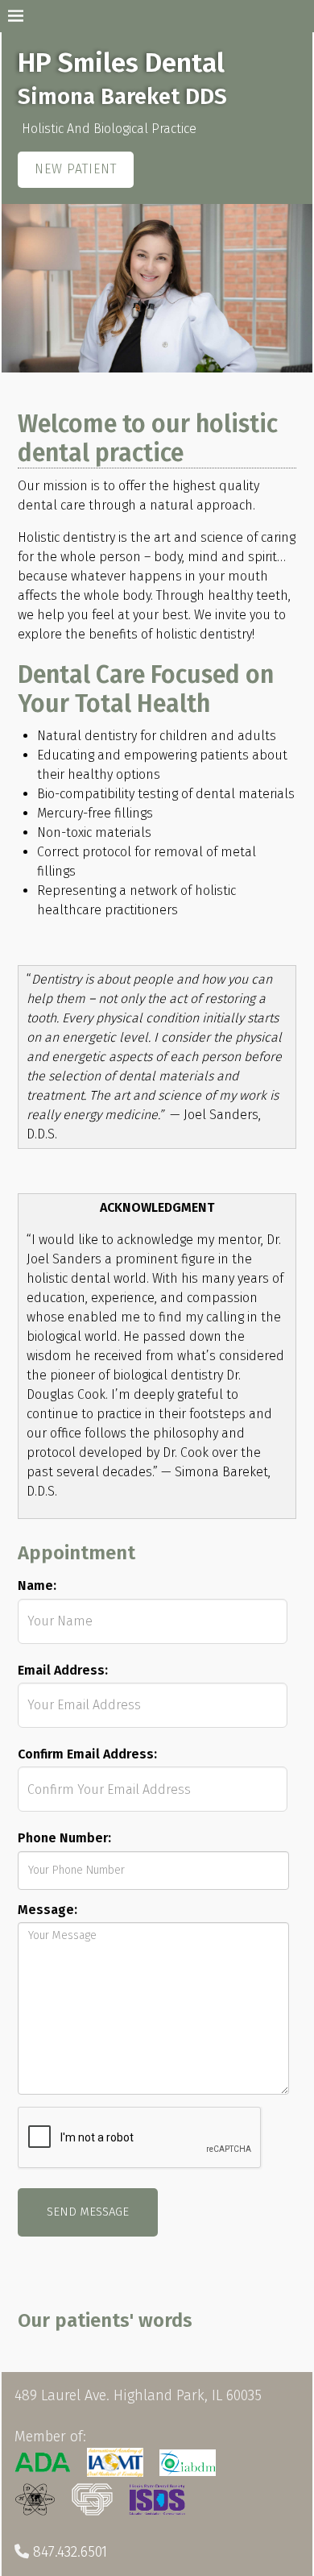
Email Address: (63, 1670)
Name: (37, 1586)
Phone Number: (64, 1838)
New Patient (76, 169)
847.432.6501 (70, 2552)
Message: (48, 1910)
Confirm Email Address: (87, 1754)
